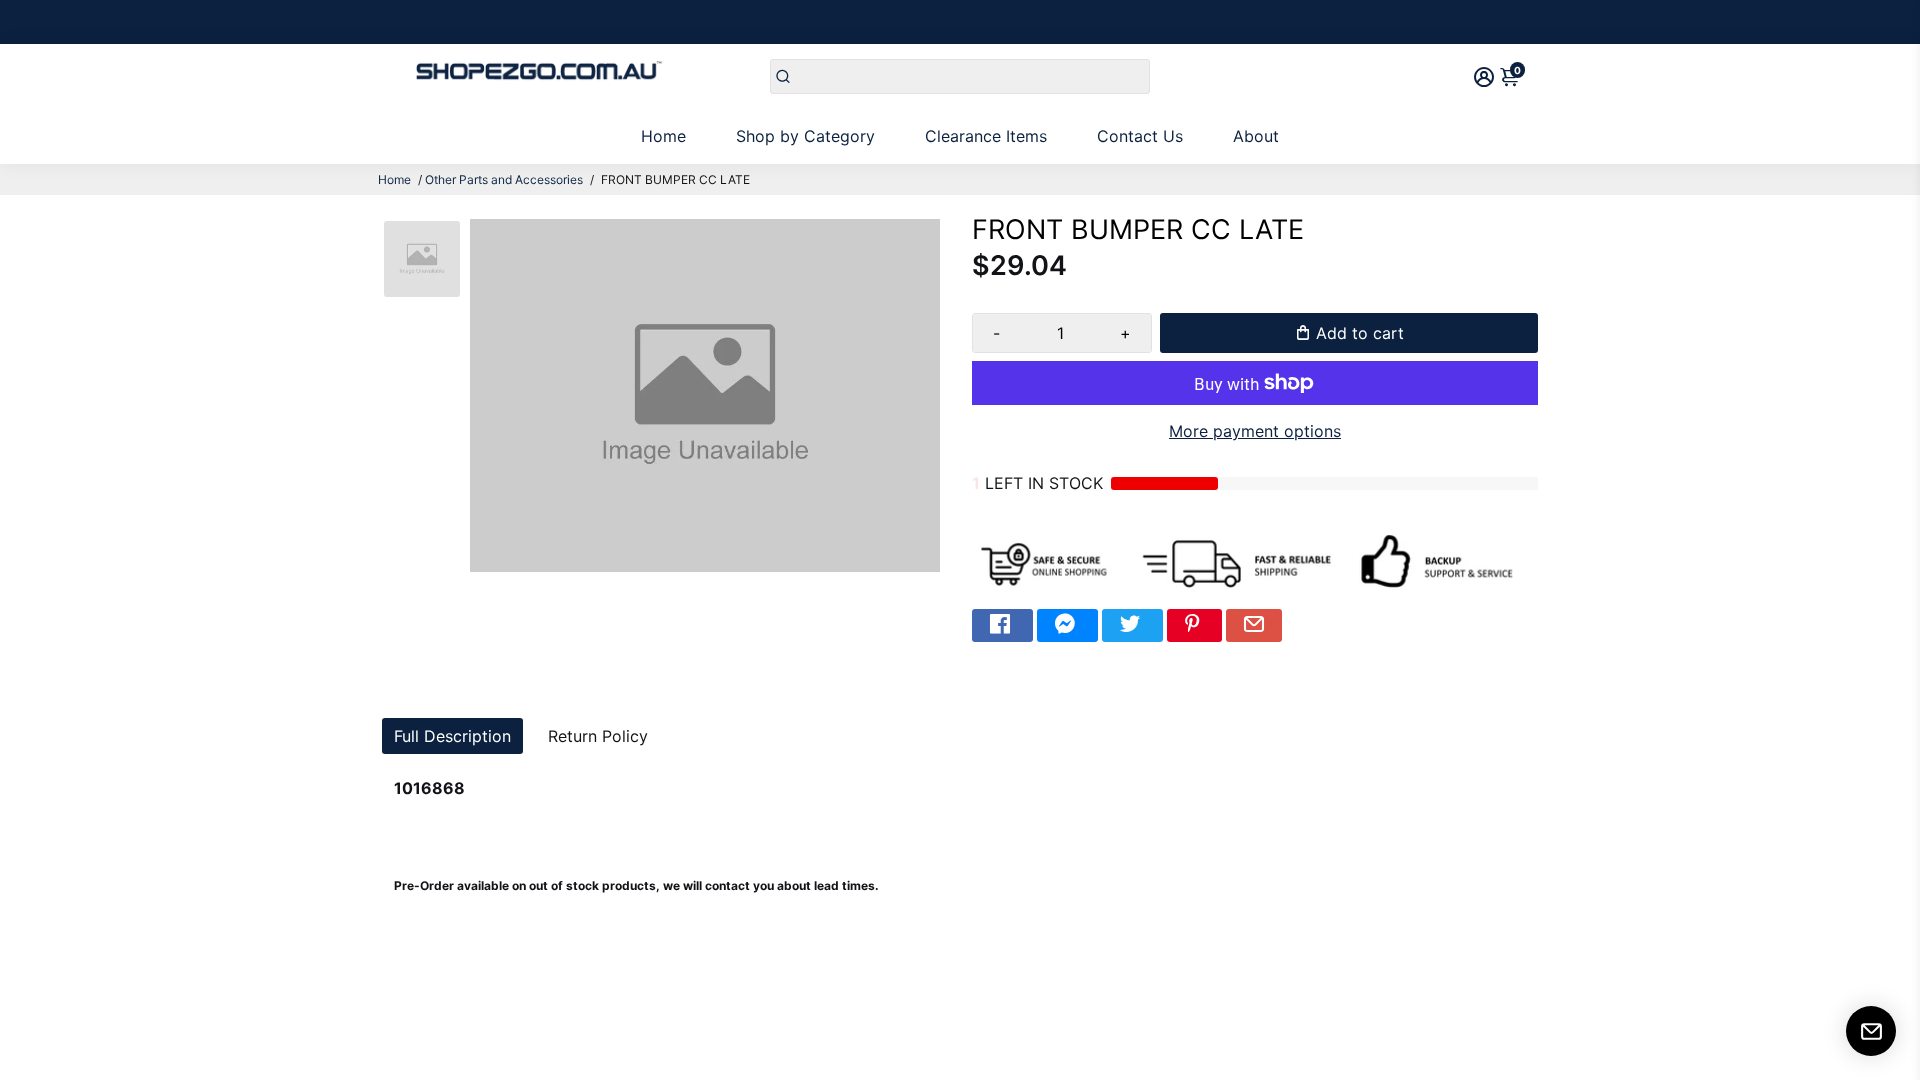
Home (663, 136)
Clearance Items (986, 136)
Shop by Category (805, 136)
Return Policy (598, 736)
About (1256, 136)
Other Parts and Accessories (504, 179)
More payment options (1255, 431)
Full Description (452, 736)
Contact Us (1140, 136)
